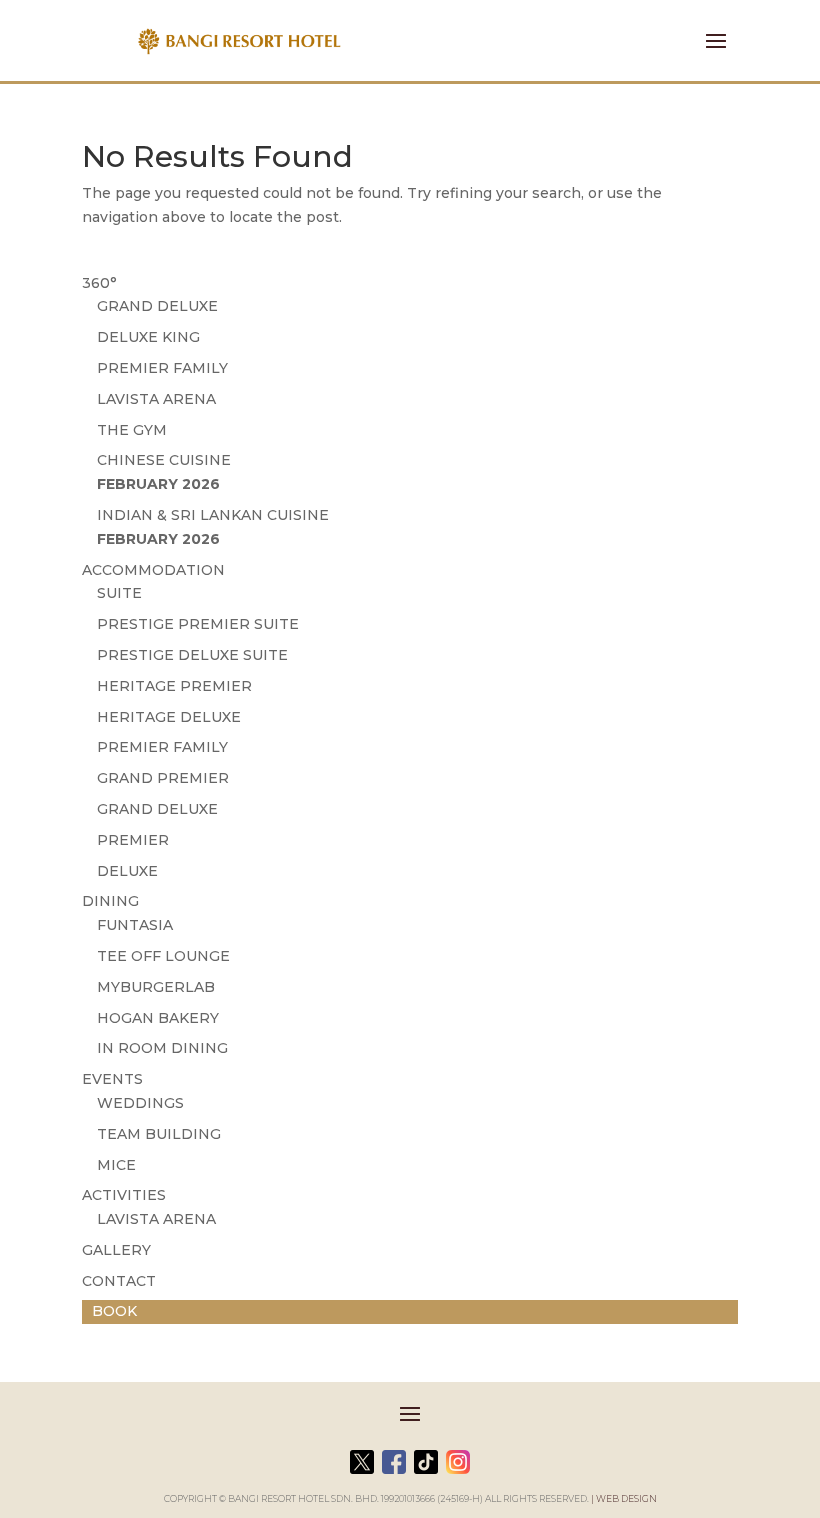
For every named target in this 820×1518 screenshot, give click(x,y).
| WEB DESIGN (624, 1498)
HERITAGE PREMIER (174, 686)
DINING (110, 901)
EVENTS (112, 1079)
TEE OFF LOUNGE (163, 956)
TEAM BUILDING (159, 1134)
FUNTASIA (135, 925)
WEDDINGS (140, 1103)
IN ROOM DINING (162, 1048)
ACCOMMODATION (153, 570)
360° (99, 283)
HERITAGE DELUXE (169, 717)
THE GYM (132, 430)
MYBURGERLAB (156, 987)
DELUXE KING (148, 337)
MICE (116, 1165)
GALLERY (116, 1250)
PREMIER (133, 840)
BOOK (114, 1311)
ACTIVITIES (124, 1195)
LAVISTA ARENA (156, 399)
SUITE (119, 593)
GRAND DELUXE (157, 306)
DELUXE (127, 871)
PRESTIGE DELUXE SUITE (192, 655)
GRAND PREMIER (163, 778)
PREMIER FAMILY (162, 368)
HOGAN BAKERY (158, 1018)
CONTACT (119, 1281)
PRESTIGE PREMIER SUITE (198, 624)
